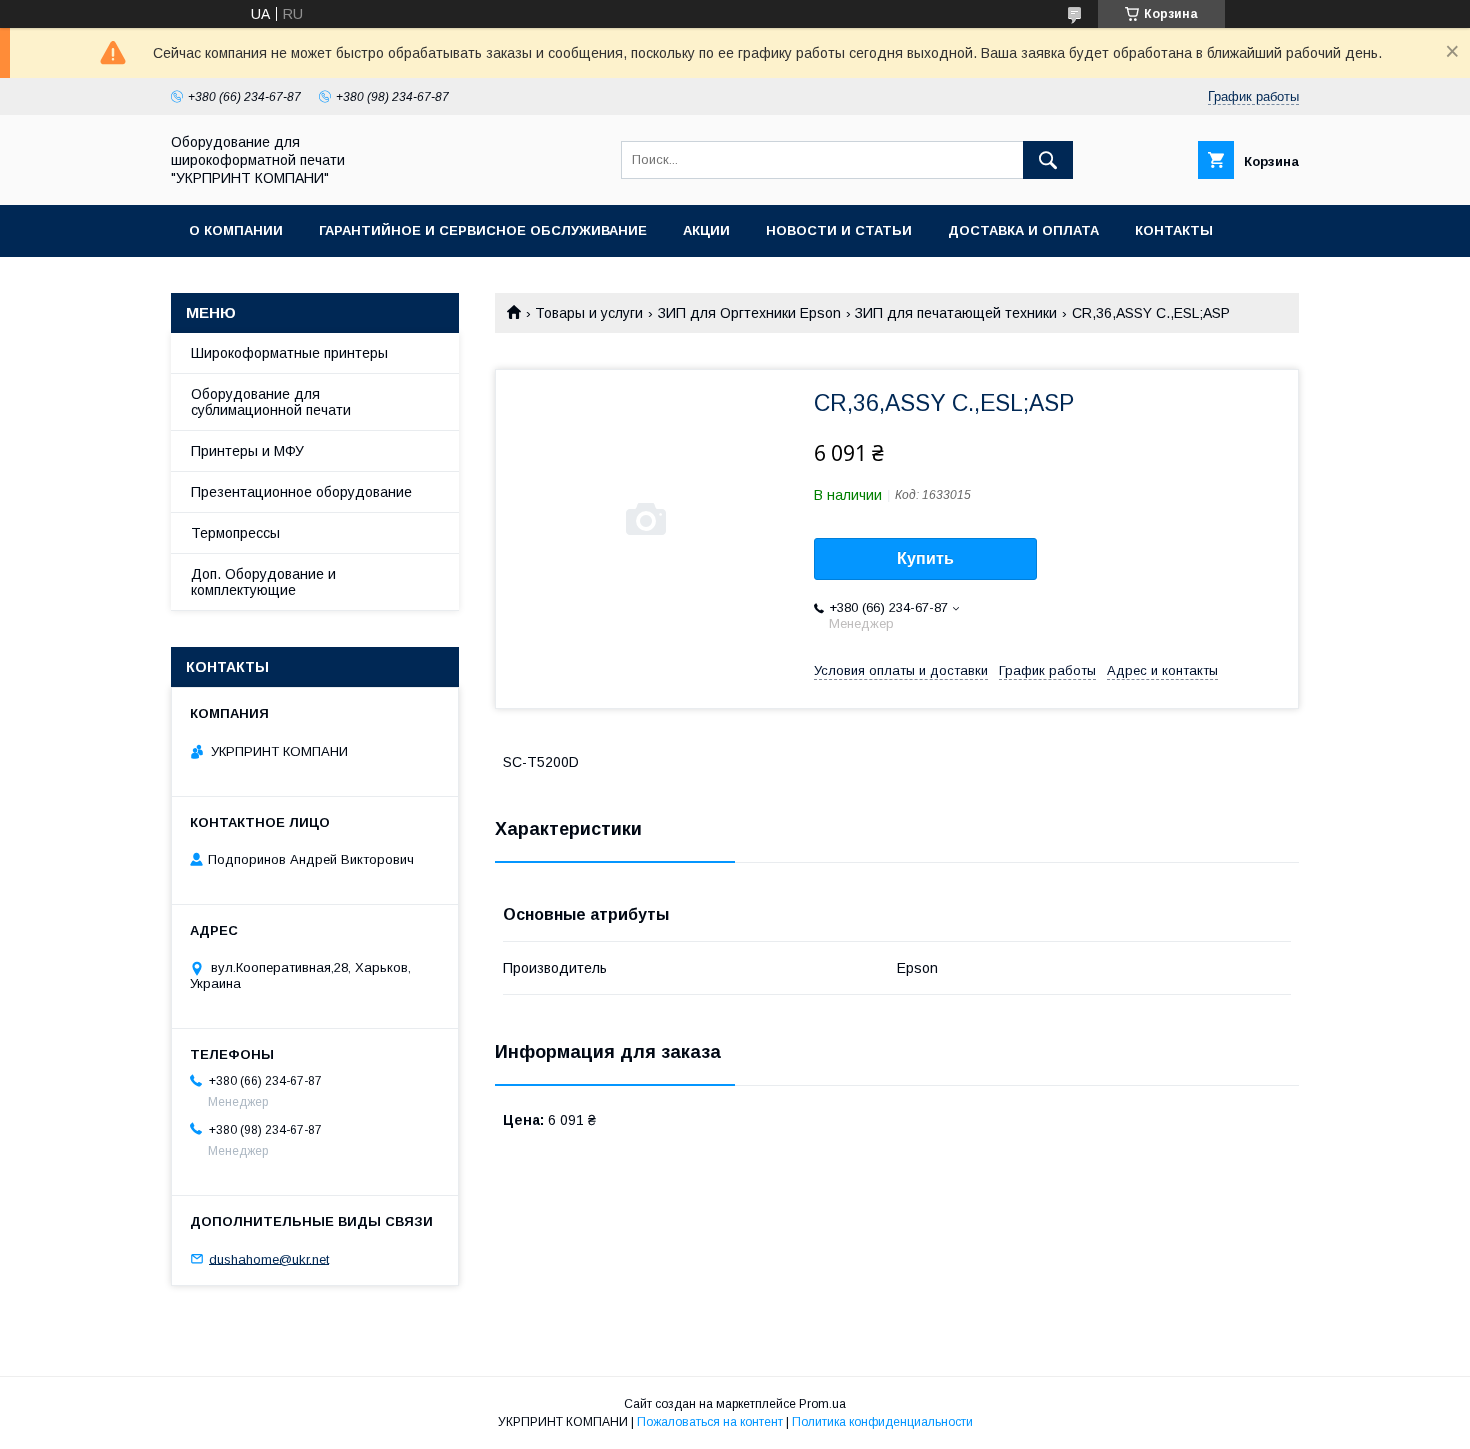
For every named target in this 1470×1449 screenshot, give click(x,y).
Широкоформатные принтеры (289, 353)
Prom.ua (822, 1404)
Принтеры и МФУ (247, 451)
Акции (706, 230)
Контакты (1174, 230)
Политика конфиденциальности (882, 1422)
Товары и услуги (589, 313)
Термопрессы (235, 533)
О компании (236, 230)
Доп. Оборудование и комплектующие (263, 582)
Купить (925, 558)
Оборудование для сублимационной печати (271, 402)
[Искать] (1048, 160)
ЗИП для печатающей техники (956, 313)
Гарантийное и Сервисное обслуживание (483, 230)
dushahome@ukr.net (269, 1258)
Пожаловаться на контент (710, 1422)
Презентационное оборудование (301, 492)
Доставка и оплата (1023, 230)
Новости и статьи (839, 230)
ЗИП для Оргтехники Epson (749, 313)
